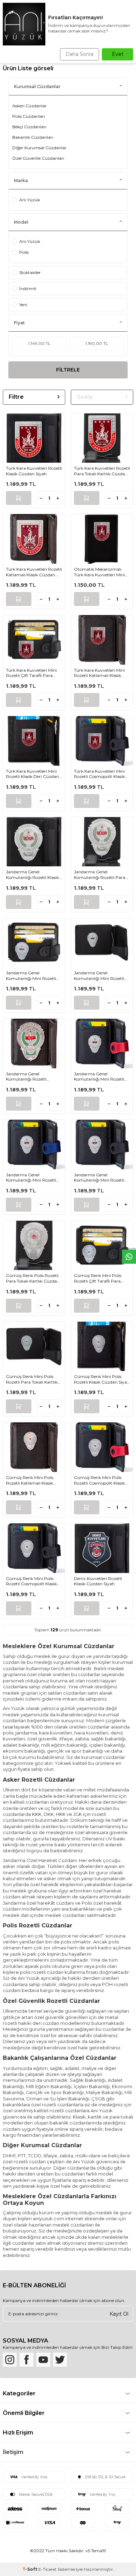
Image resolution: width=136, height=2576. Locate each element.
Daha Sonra (80, 54)
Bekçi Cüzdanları (29, 127)
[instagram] (10, 2360)
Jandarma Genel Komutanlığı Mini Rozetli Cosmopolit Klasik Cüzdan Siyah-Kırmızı (100, 1077)
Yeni (23, 305)
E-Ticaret (47, 2569)
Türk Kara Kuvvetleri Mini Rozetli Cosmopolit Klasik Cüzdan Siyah (99, 774)
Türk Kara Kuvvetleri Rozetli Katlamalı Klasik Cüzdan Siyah (34, 572)
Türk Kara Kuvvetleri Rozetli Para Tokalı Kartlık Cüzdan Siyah (102, 471)
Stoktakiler (30, 272)
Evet (118, 54)
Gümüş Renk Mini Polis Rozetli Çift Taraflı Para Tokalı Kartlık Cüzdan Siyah (101, 1278)
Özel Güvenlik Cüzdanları (38, 158)
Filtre (16, 397)
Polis (24, 252)
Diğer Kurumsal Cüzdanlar (39, 148)
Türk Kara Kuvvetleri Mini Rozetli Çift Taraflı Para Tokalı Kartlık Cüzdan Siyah (33, 673)
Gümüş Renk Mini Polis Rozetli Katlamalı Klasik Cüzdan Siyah (30, 1480)
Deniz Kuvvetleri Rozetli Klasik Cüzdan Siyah (98, 1581)
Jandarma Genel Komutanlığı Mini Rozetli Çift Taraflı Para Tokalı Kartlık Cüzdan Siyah (31, 976)
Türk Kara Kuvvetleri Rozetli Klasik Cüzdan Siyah (34, 471)
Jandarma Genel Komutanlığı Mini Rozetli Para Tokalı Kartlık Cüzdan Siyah (101, 976)
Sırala (85, 397)
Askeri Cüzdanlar (29, 106)
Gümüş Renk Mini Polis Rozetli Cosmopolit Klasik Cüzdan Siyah (31, 1581)
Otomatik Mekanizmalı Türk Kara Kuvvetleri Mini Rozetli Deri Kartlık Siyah (99, 572)
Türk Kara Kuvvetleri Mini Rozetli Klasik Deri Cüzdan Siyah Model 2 (32, 774)
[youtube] (43, 2360)
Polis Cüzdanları (29, 116)
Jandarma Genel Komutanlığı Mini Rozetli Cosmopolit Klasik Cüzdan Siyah (100, 1178)
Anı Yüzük (30, 200)
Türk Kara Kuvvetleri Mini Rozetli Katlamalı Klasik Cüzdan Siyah (99, 673)
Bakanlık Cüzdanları (33, 137)
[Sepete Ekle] (19, 498)
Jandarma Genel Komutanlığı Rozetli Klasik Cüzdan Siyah (32, 875)
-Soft (30, 2569)
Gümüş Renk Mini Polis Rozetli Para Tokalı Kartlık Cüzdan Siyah (32, 1379)
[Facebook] (27, 2360)
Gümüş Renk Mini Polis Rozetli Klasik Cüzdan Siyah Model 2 (102, 1379)
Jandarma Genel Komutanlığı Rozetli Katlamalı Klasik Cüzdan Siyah (31, 1077)
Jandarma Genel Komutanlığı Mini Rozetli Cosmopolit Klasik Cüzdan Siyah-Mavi (32, 1178)
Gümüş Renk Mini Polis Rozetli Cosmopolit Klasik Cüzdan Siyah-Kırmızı (99, 1480)
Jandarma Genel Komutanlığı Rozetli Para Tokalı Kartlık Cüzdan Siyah (101, 875)
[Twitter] (60, 2360)
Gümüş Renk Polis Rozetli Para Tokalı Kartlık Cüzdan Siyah (33, 1278)
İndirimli (28, 288)
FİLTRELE (68, 370)
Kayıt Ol (119, 2314)
